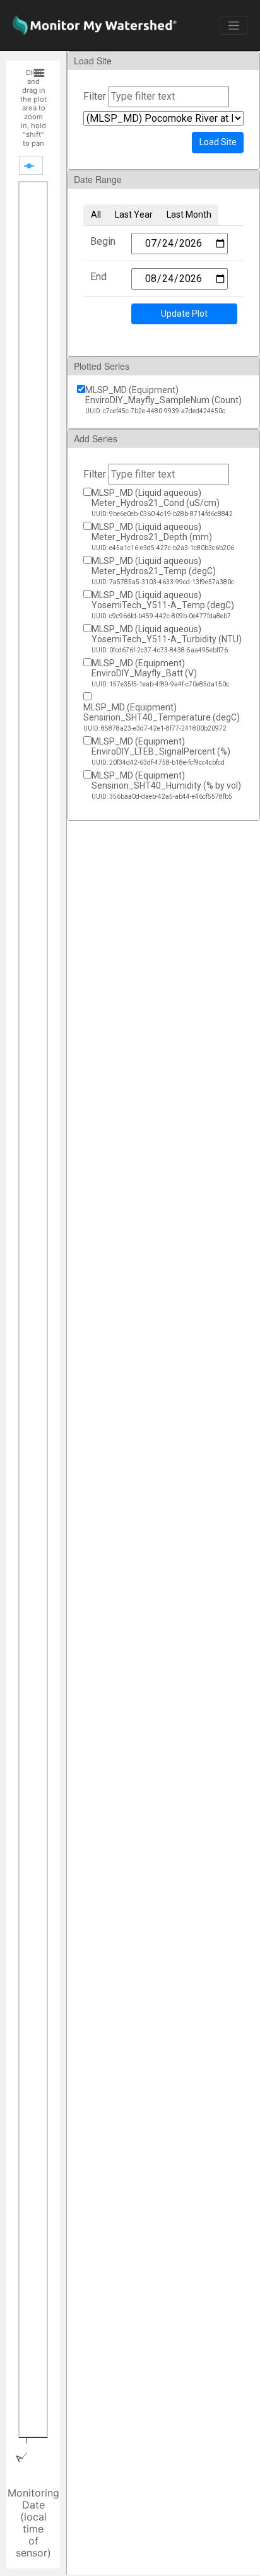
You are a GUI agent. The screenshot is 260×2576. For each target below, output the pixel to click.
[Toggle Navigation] (233, 25)
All (96, 215)
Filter (95, 96)
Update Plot (184, 314)
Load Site (218, 142)
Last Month (189, 215)
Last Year (134, 215)
